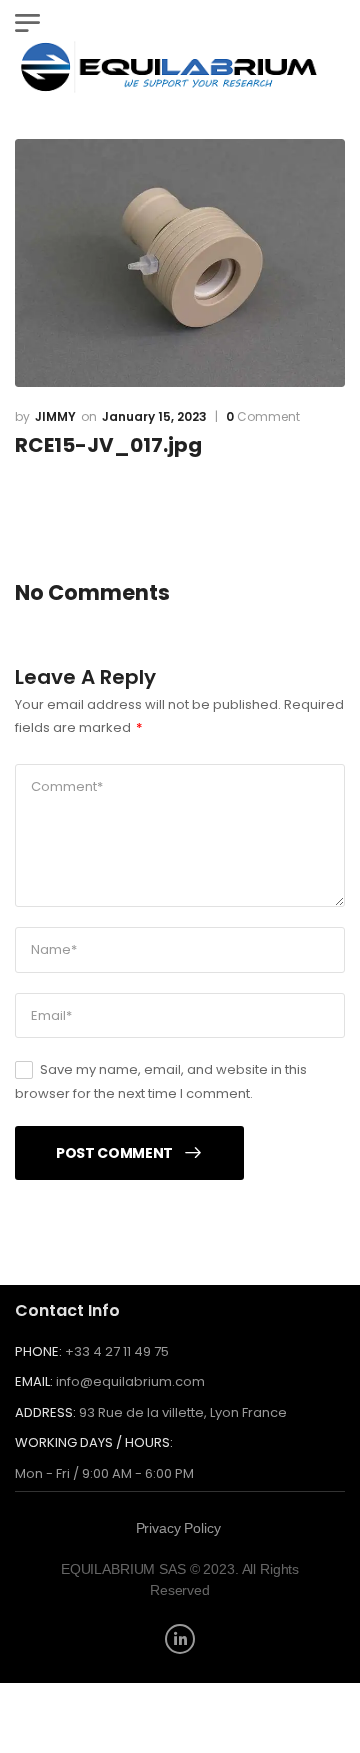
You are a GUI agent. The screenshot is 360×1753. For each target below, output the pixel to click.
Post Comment (114, 1153)
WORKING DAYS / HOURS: (94, 1443)
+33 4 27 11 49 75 (117, 1351)
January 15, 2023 (154, 416)
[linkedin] (180, 1639)
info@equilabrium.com (130, 1381)
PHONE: (38, 1351)
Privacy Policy (178, 1528)
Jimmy (55, 416)
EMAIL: (34, 1381)
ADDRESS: (45, 1412)
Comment (263, 417)
